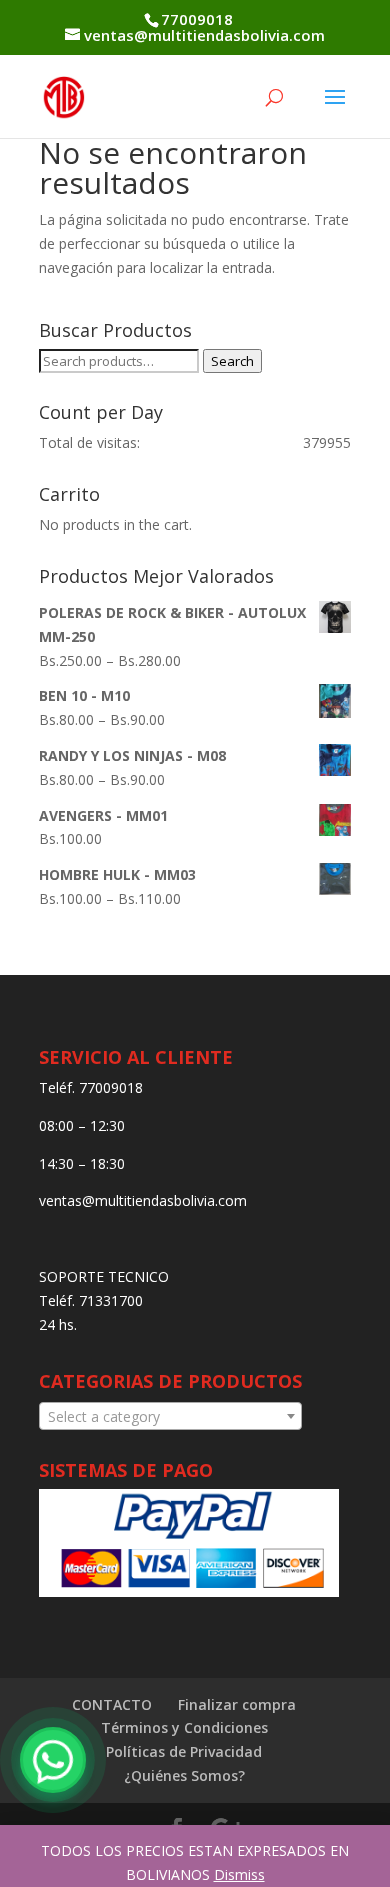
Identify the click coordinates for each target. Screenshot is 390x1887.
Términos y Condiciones (184, 1727)
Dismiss (239, 1874)
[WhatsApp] (53, 1760)
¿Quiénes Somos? (184, 1775)
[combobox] (170, 1416)
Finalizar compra (237, 1704)
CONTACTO (112, 1704)
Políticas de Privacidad (184, 1751)
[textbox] (170, 1417)
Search (232, 361)
